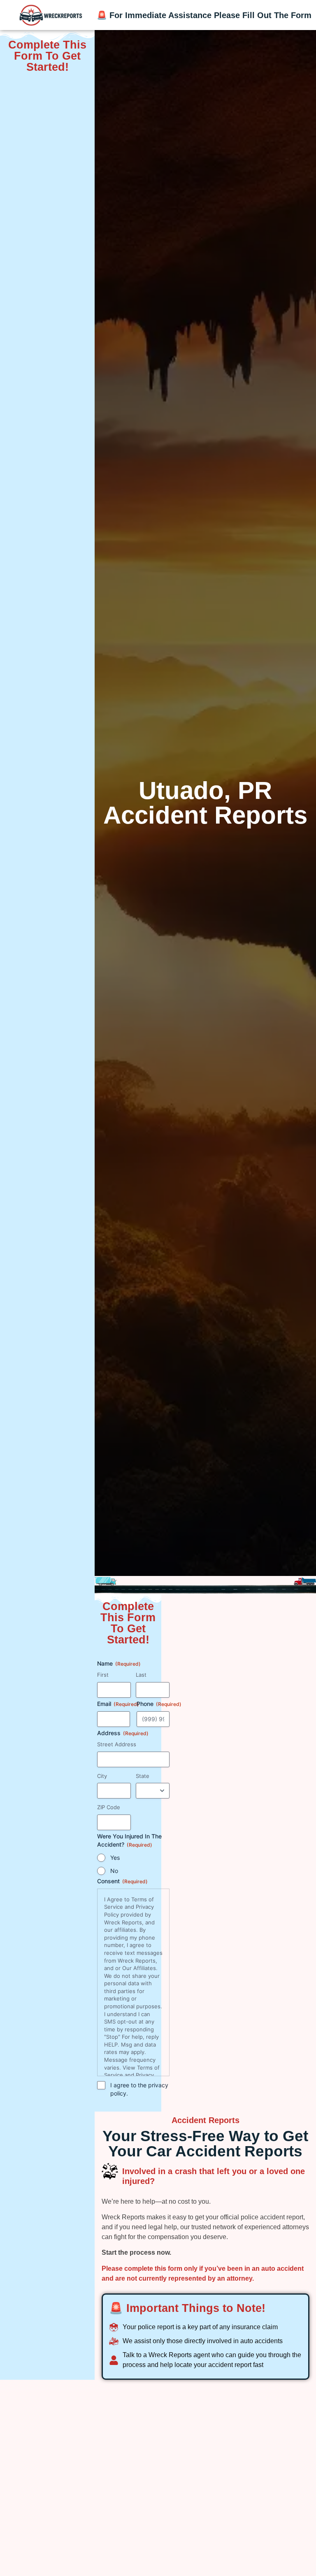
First (103, 1675)
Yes (115, 1858)
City (102, 1776)
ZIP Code (109, 1807)
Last (141, 1675)
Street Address (117, 1744)
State (143, 1776)
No (114, 1871)
